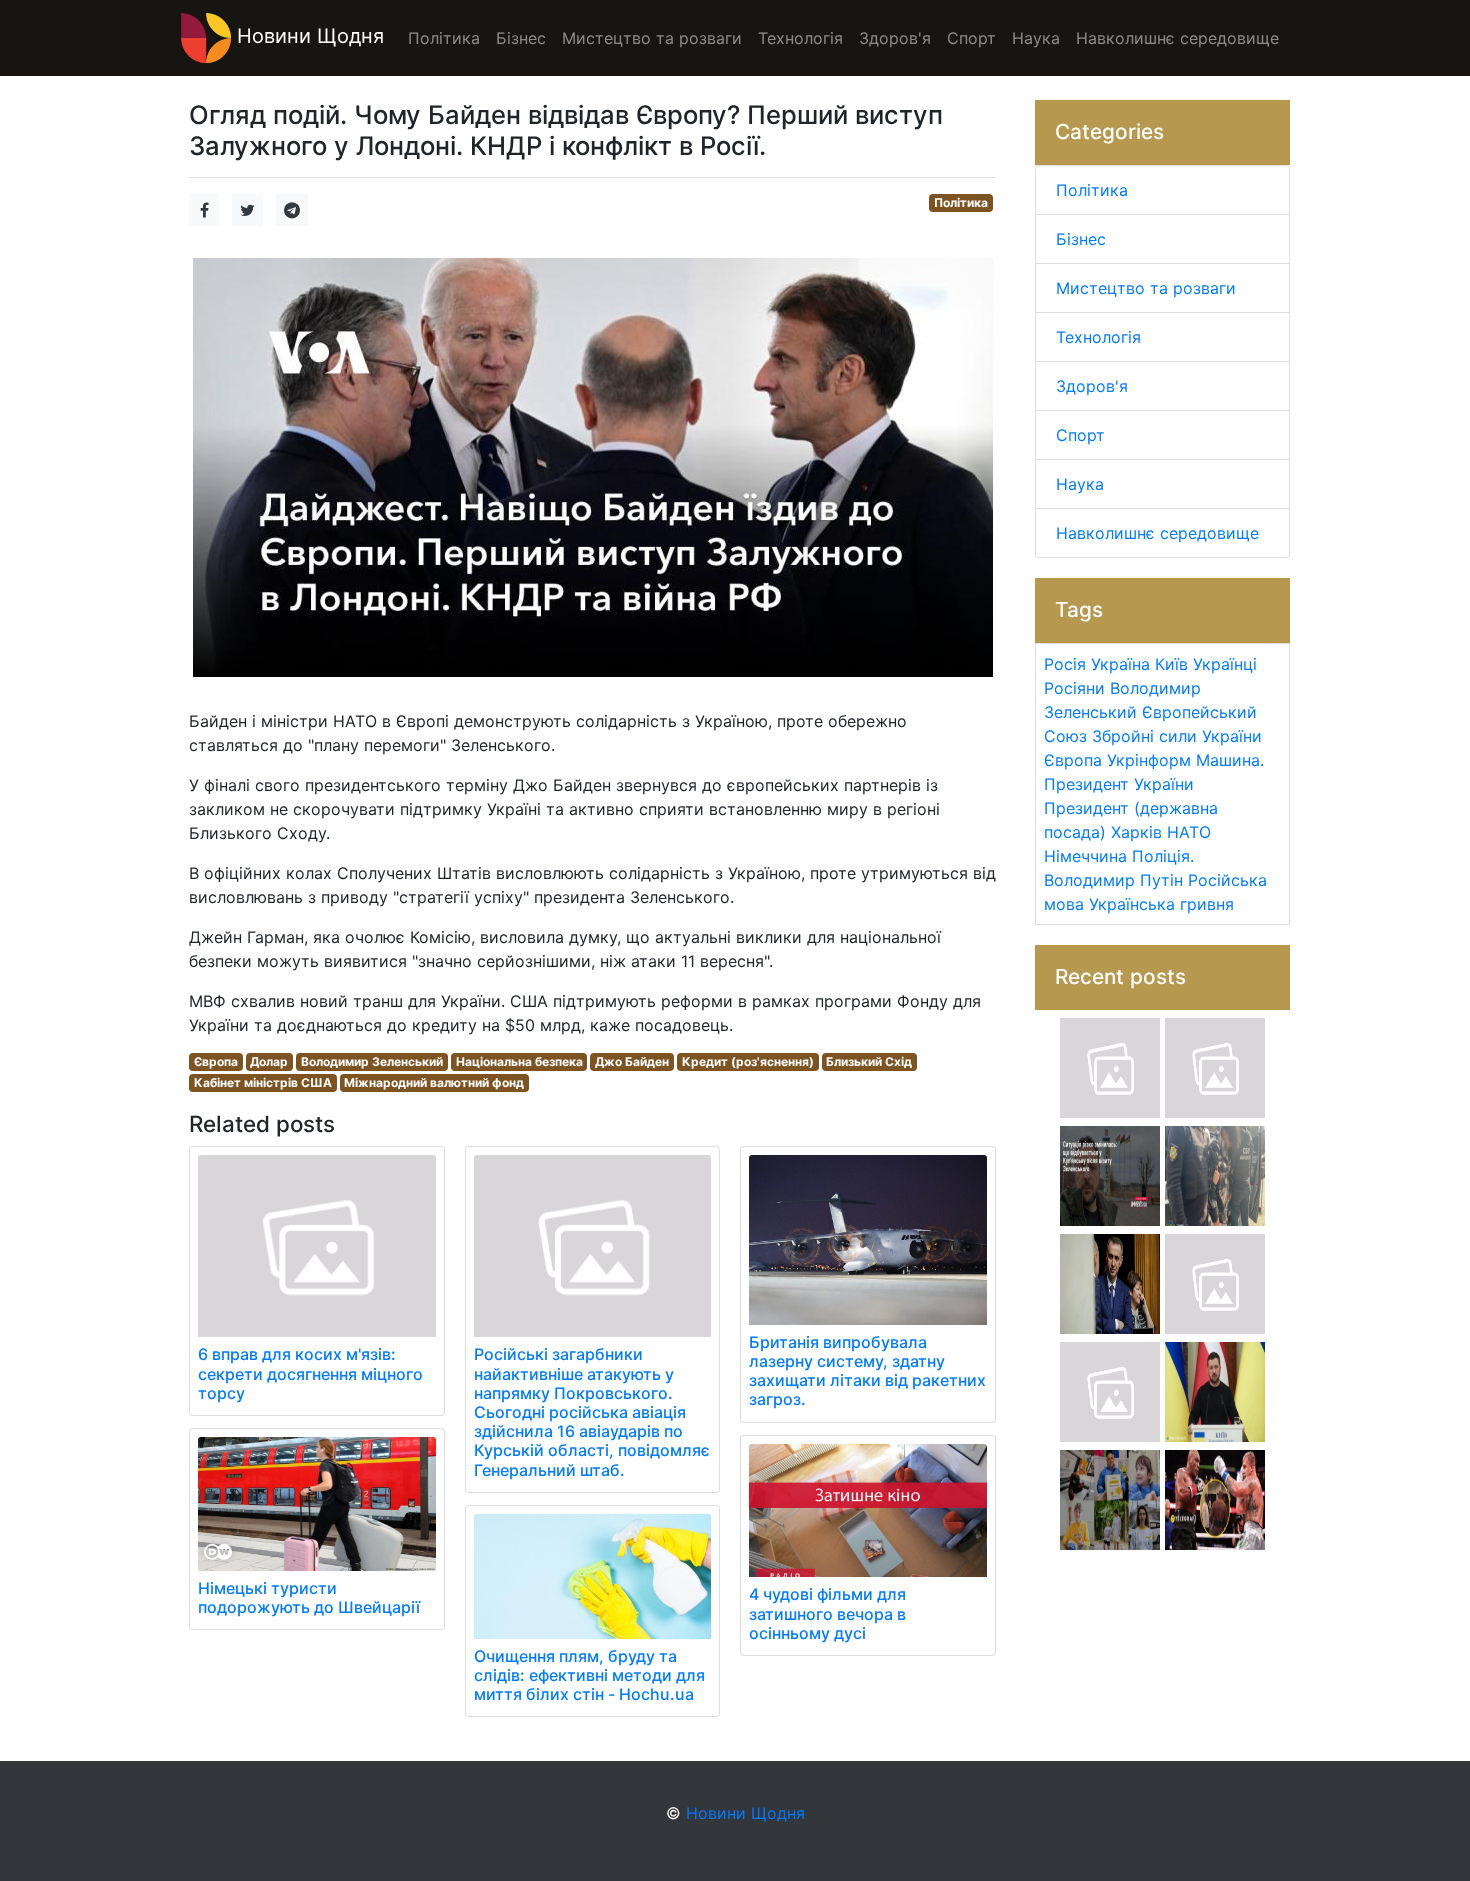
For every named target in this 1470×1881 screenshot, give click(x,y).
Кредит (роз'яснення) (748, 1061)
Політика (961, 202)
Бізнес (1081, 239)
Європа (216, 1061)
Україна (1120, 664)
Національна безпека (519, 1061)
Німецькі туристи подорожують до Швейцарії (309, 1597)
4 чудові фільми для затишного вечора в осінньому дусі (827, 1613)
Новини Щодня (307, 36)
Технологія (1098, 337)
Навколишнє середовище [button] (1177, 38)
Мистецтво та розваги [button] (652, 38)
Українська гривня (1161, 904)
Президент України (1119, 784)
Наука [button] (1036, 38)
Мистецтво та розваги (1146, 288)
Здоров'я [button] (895, 38)
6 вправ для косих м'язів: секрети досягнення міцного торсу (310, 1373)
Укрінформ (1149, 760)
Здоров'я (1092, 386)
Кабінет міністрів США (263, 1082)
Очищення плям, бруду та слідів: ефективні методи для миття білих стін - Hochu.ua (589, 1675)
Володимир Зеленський (372, 1061)
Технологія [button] (800, 38)
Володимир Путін (1113, 880)
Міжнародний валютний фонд (434, 1082)
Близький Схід (869, 1061)
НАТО (1189, 832)
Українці (1225, 664)
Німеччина (1085, 856)
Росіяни (1074, 688)
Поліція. (1163, 856)
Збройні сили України (1177, 736)
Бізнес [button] (521, 38)
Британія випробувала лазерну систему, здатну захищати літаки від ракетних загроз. (867, 1371)
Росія (1065, 664)
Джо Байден (632, 1061)
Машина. (1230, 760)
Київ (1171, 664)
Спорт (1080, 435)
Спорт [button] (971, 38)
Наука (1080, 484)
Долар (269, 1061)
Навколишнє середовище (1157, 533)
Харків (1136, 832)
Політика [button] (444, 38)
